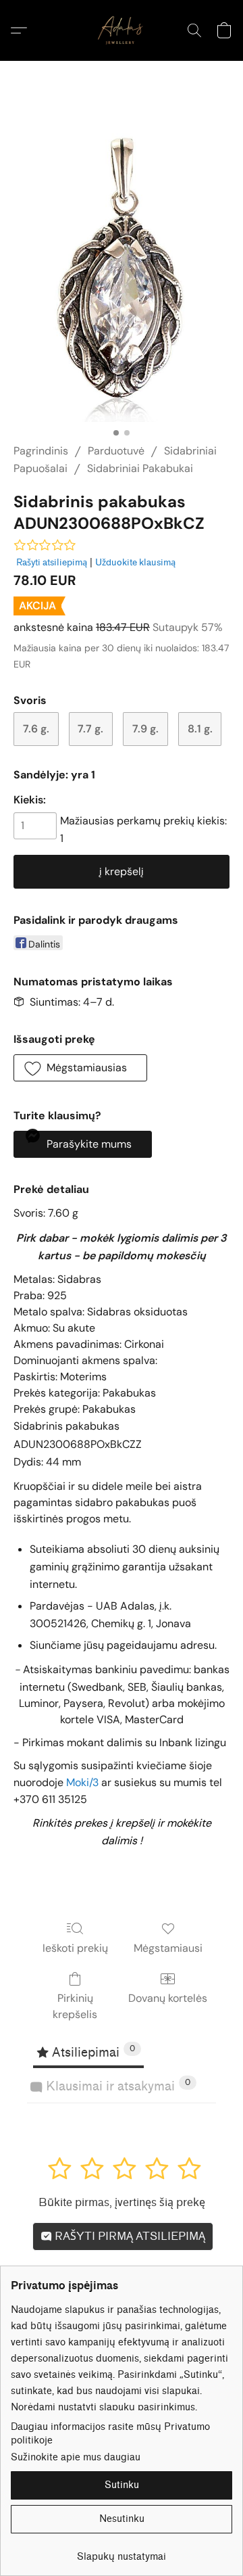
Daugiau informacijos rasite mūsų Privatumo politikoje (110, 2434)
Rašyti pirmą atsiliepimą (129, 2236)
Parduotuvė (116, 451)
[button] (122, 30)
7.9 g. (145, 729)
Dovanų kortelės (168, 1998)
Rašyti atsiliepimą (52, 562)
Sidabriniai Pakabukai (140, 468)
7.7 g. (90, 729)
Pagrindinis (41, 451)
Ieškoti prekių (75, 1948)
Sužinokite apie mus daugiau (76, 2457)
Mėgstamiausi (168, 1948)
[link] (122, 2552)
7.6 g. (36, 729)
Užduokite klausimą (135, 562)
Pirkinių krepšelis (75, 2006)
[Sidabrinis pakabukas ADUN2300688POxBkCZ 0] (122, 268)
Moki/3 (82, 1782)
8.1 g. (200, 729)
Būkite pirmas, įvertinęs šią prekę (122, 2202)
